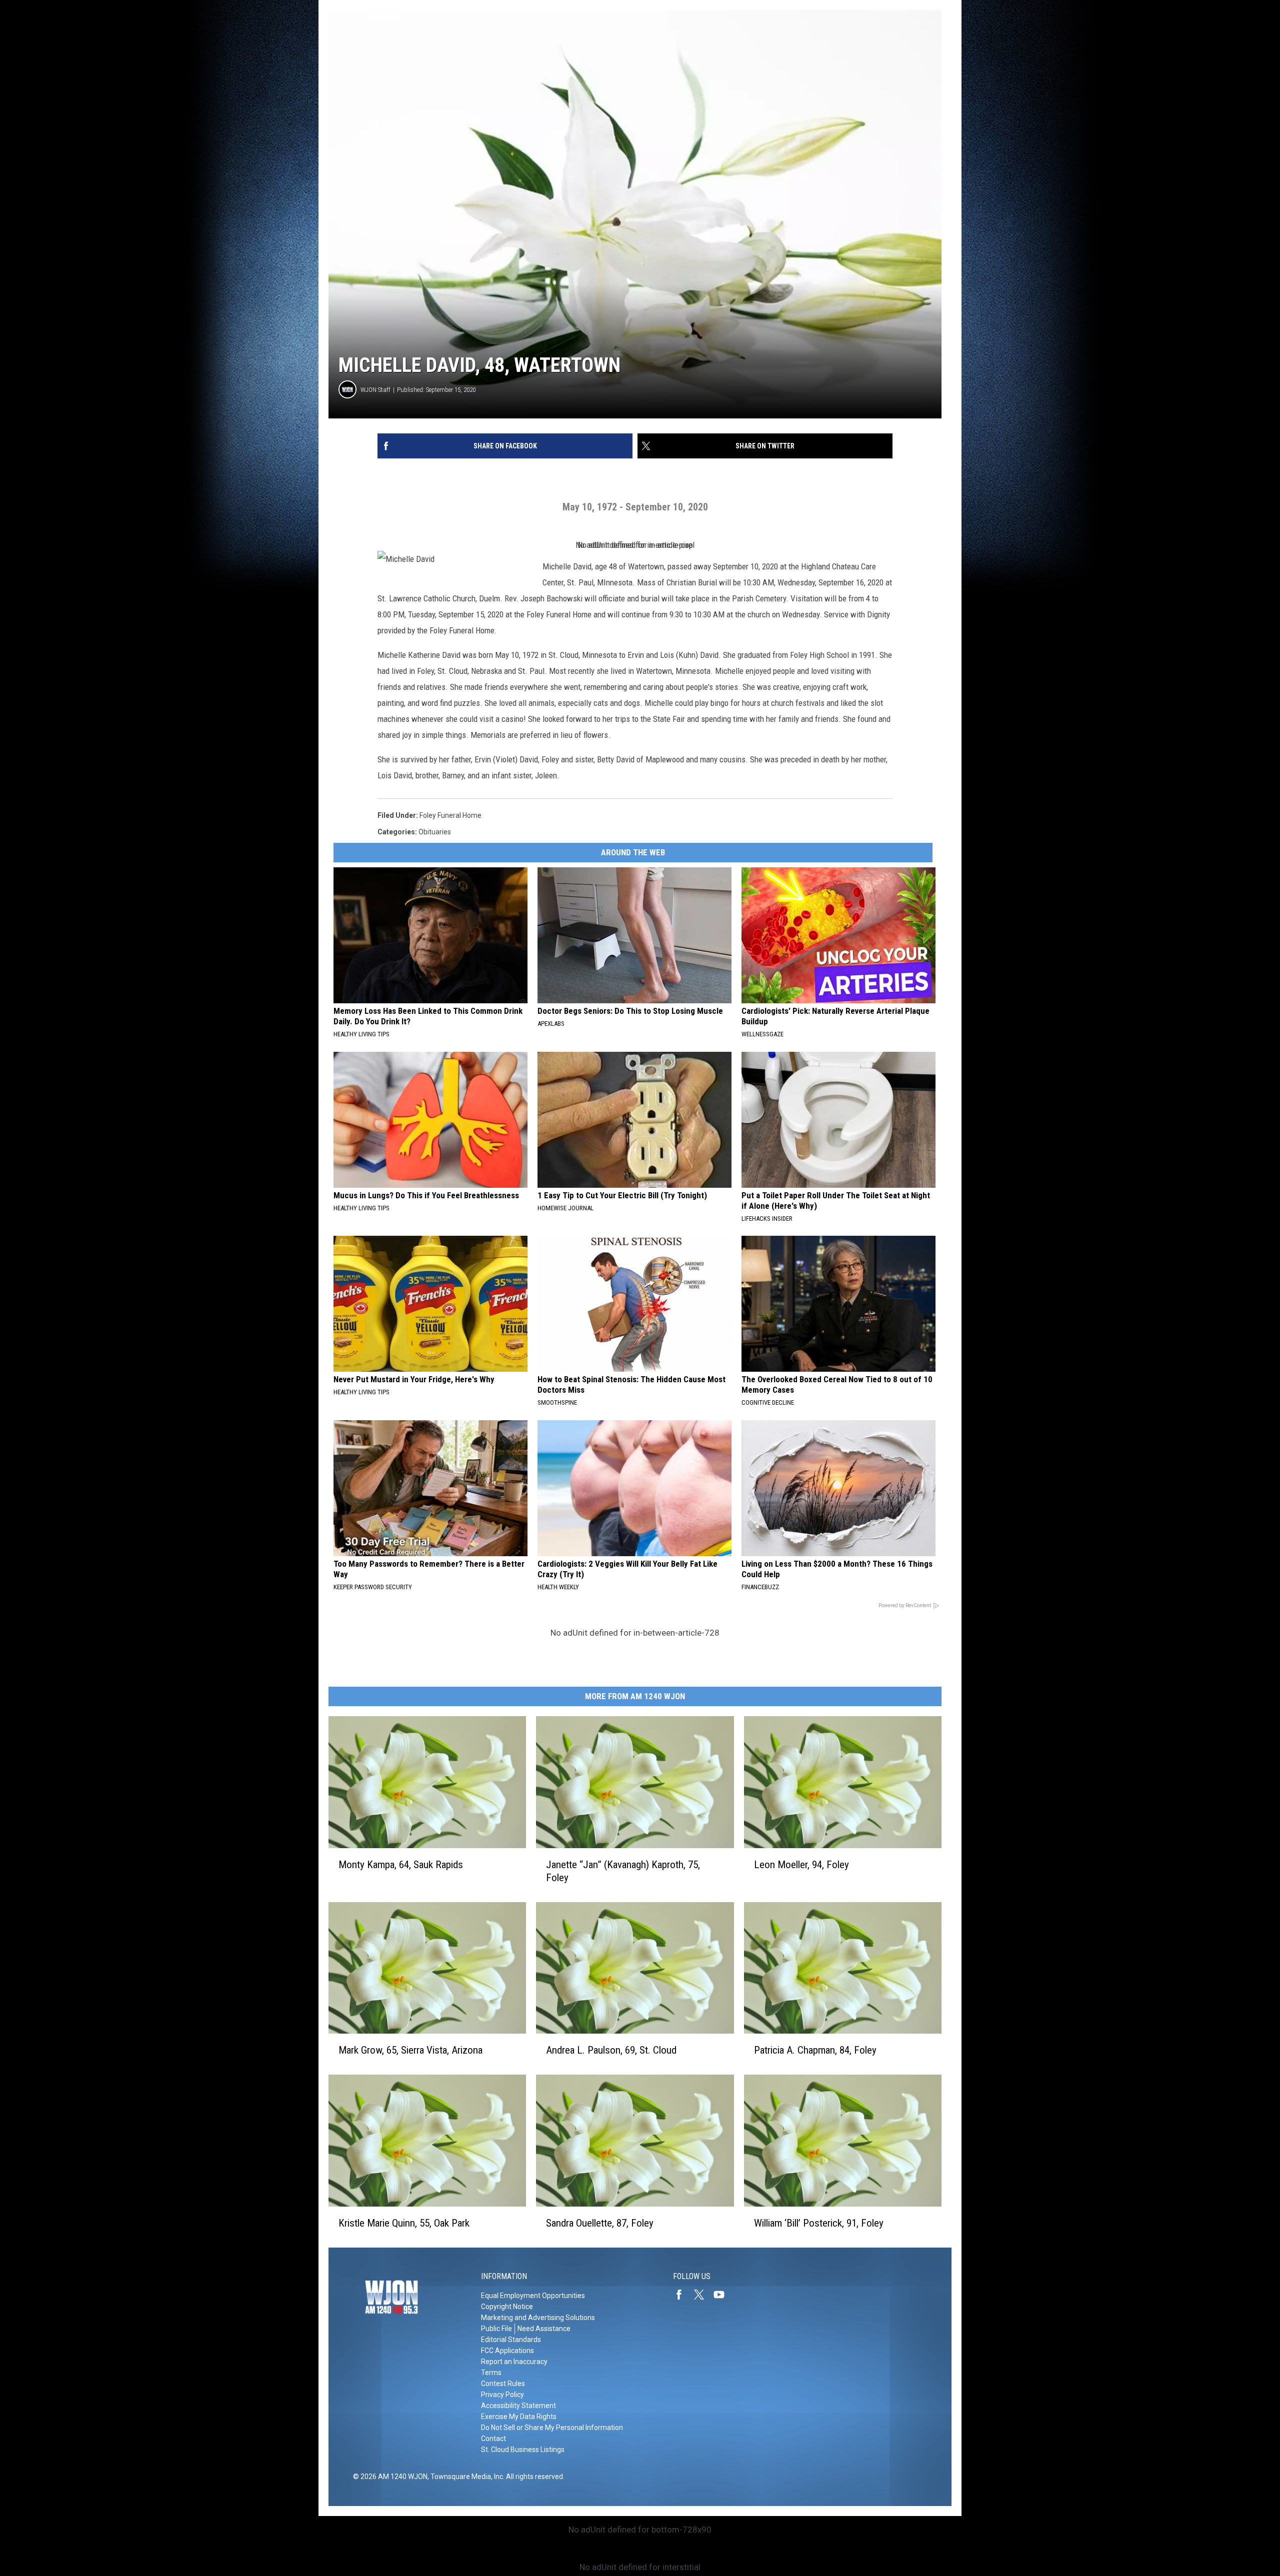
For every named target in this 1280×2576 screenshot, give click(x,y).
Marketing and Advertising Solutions (538, 2318)
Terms (491, 2373)
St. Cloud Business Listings (523, 2450)
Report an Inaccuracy (514, 2362)
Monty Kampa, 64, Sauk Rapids (401, 1865)
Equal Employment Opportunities (533, 2296)
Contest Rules (503, 2384)
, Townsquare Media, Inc (465, 2477)
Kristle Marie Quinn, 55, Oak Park (404, 2223)
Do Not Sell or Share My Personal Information (552, 2428)
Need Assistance (544, 2329)
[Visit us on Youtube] (723, 2295)
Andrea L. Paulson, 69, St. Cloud (611, 2050)
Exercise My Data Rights (519, 2417)
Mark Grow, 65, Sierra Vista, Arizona (410, 2050)
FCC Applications (507, 2351)
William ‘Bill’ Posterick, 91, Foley (819, 2223)
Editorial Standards (511, 2340)
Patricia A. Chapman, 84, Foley (815, 2050)
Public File (496, 2329)
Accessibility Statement (518, 2406)
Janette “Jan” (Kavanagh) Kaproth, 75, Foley (623, 1871)
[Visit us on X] (703, 2295)
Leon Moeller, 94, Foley (801, 1865)
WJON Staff (375, 390)
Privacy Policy (502, 2395)
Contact (493, 2439)
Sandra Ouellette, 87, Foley (600, 2223)
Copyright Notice (507, 2307)
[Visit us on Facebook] (683, 2295)
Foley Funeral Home (450, 815)
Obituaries (435, 832)
